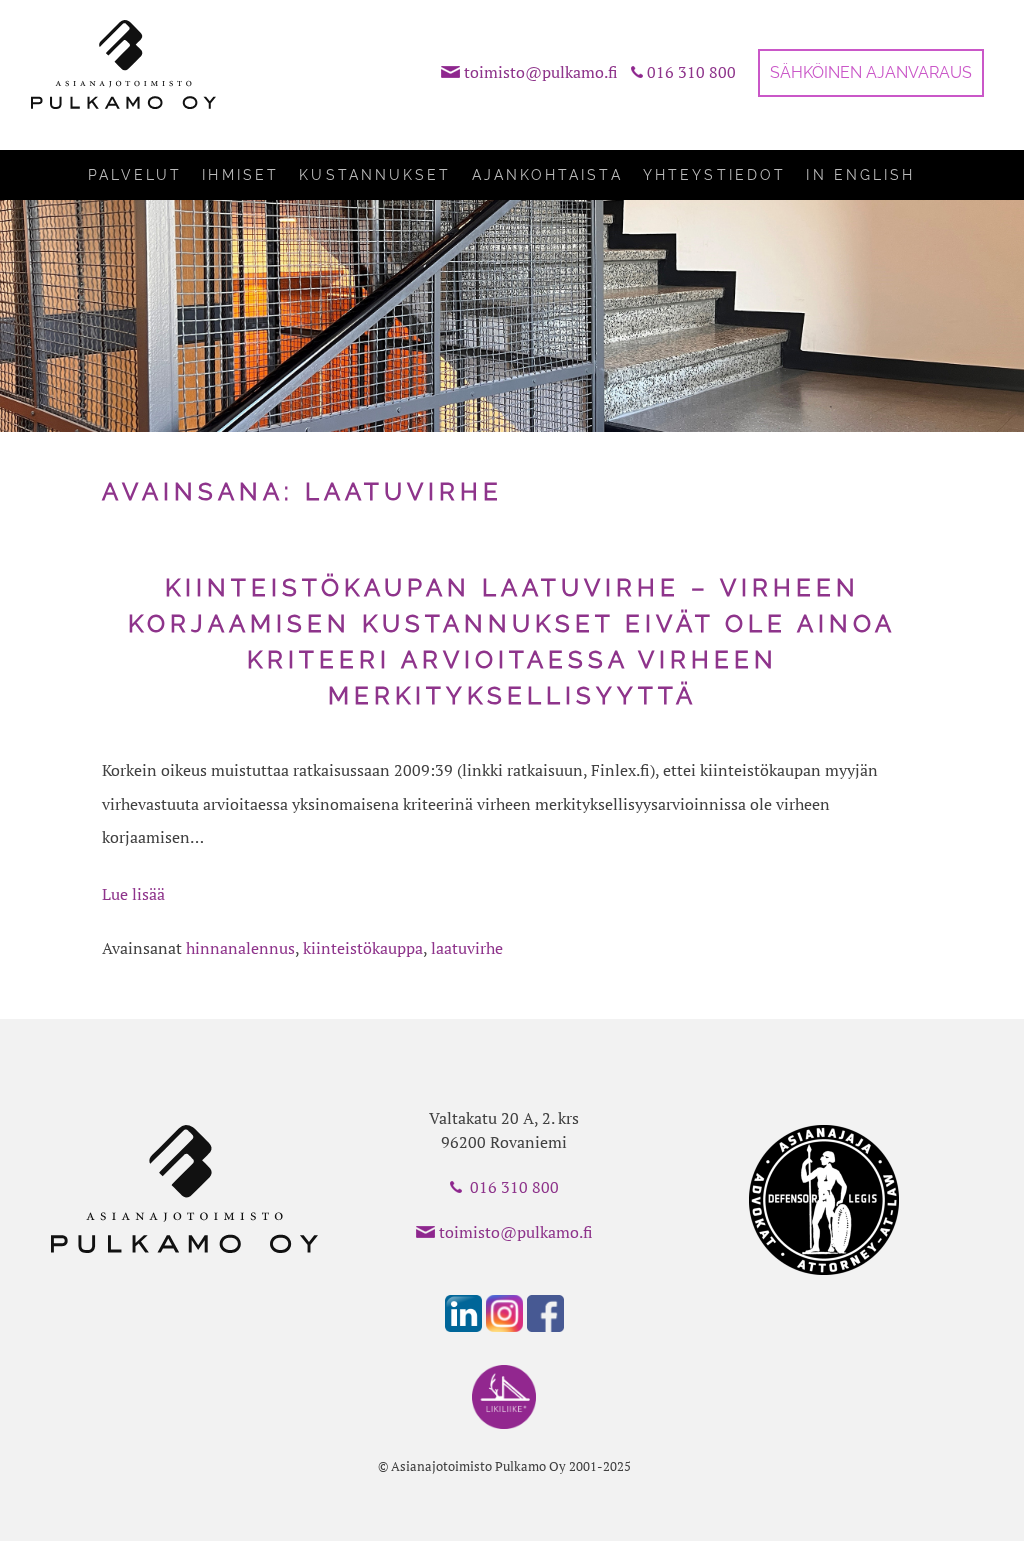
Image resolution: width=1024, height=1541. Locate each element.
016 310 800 (691, 72)
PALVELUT (135, 175)
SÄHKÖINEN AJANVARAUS (871, 72)
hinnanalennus (240, 948)
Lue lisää (133, 894)
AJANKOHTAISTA (547, 175)
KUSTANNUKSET (375, 175)
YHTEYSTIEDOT (714, 175)
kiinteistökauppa (363, 948)
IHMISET (240, 175)
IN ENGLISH (860, 175)
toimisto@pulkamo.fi (541, 72)
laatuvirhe (467, 948)
